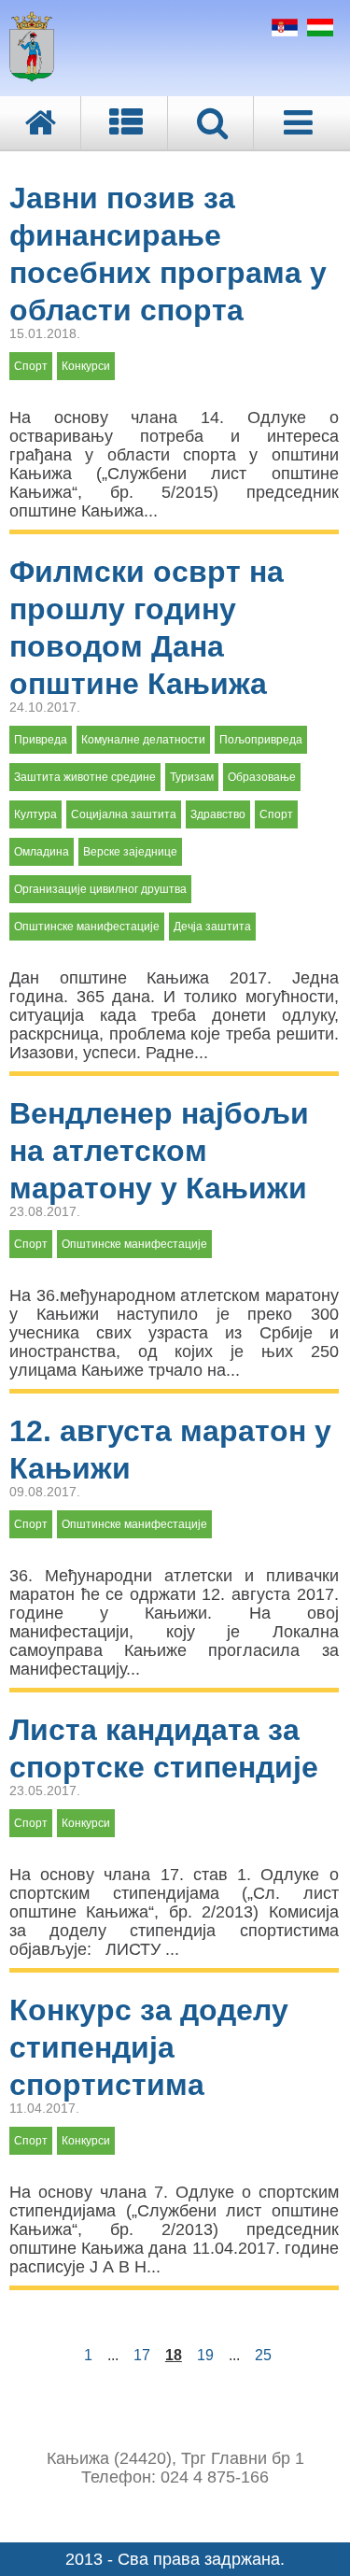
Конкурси (86, 366)
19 (205, 2355)
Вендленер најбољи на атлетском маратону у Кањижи (159, 1151)
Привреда (41, 740)
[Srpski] (282, 31)
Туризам (192, 777)
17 (142, 2355)
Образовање (262, 777)
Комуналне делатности (143, 740)
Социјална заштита (124, 814)
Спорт (31, 366)
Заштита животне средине (85, 777)
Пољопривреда (261, 740)
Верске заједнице (130, 852)
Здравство (218, 814)
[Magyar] (318, 31)
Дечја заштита (212, 927)
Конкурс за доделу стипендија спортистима (149, 2047)
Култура (35, 814)
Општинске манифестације (87, 927)
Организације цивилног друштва (100, 889)
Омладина (42, 852)
